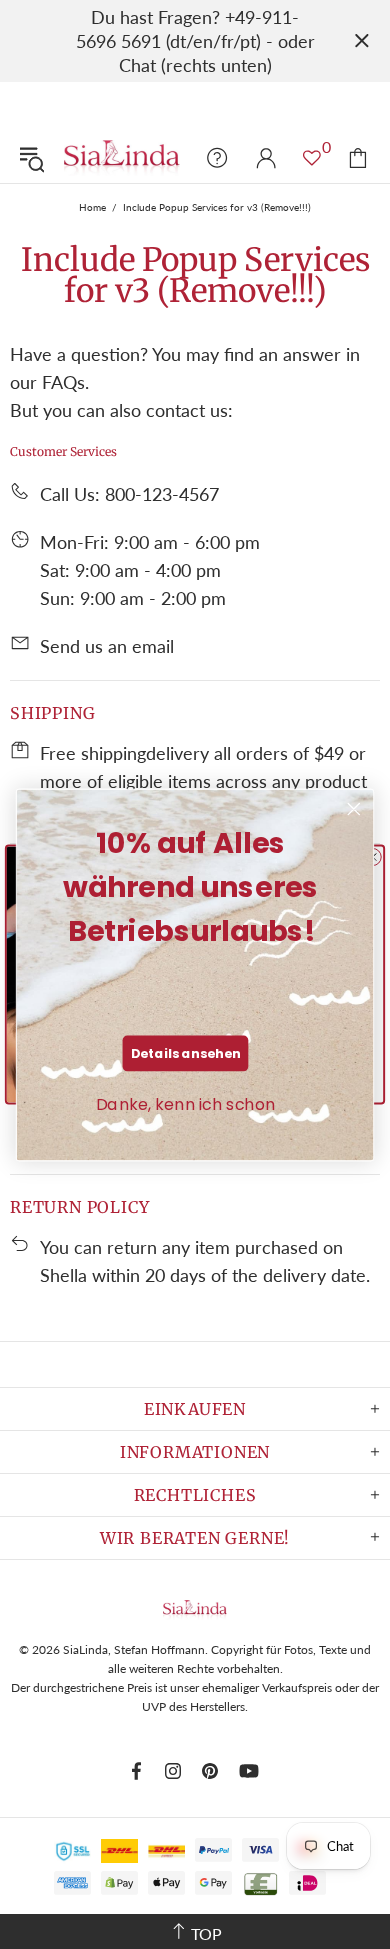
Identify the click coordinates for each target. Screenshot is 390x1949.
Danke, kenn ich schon (186, 1103)
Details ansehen (186, 1052)
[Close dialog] (354, 809)
